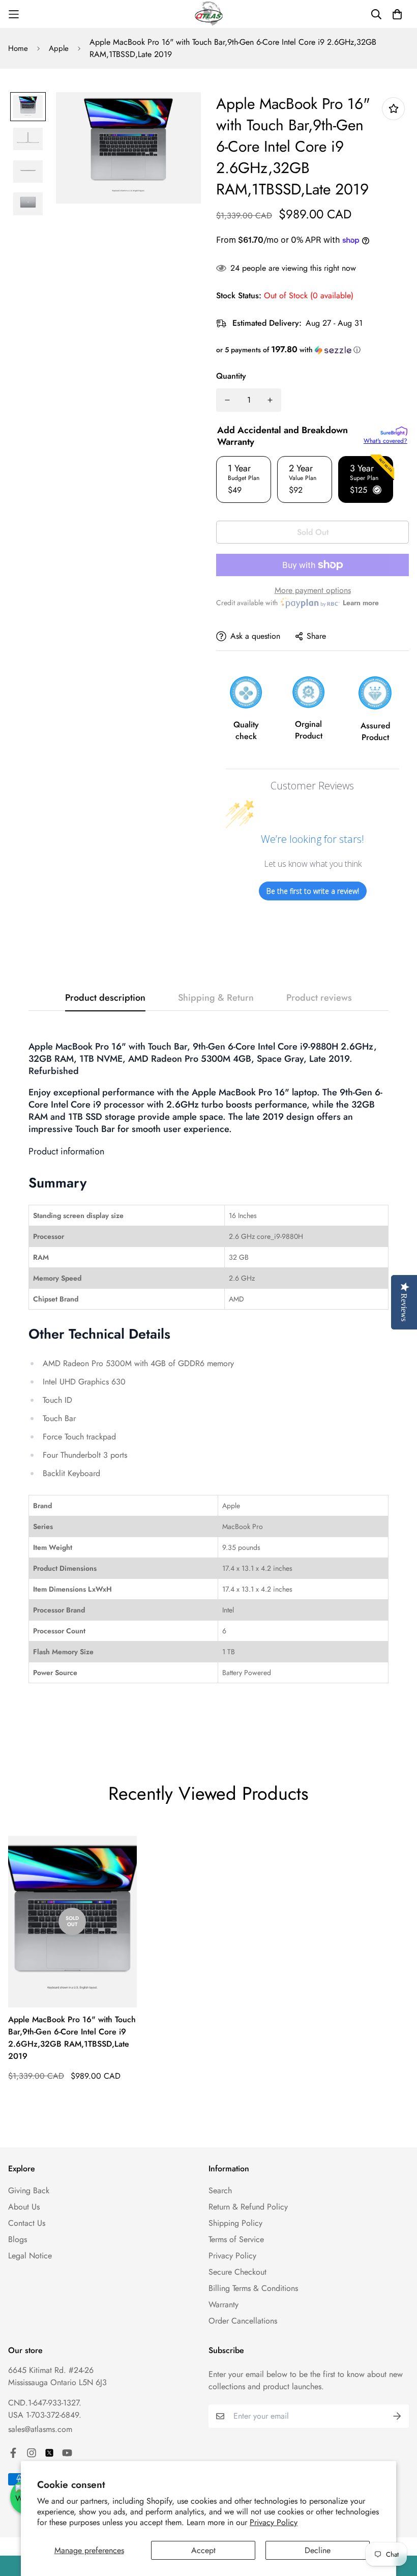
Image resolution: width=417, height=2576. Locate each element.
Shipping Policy (235, 2223)
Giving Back (29, 2190)
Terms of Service (236, 2239)
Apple (59, 48)
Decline (318, 2550)
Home (18, 48)
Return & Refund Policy (248, 2207)
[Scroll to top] (397, 2521)
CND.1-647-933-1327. (45, 2403)
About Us (24, 2207)
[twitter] (49, 2453)
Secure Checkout (237, 2272)
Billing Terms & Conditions (253, 2288)
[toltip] (393, 109)
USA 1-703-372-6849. (45, 2415)
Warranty (224, 2304)
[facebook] (13, 2453)
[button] (312, 350)
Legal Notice (30, 2256)
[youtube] (67, 2453)
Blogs (18, 2239)
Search (220, 2190)
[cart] (397, 14)
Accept (203, 2550)
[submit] (397, 2416)
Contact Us (27, 2223)
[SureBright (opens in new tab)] (394, 431)
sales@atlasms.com (40, 2429)
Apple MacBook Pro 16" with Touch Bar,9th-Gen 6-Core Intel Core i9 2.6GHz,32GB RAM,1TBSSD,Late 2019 (72, 2038)
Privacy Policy (274, 2522)
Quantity (231, 376)
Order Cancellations (243, 2321)
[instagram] (32, 2453)
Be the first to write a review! (313, 891)
